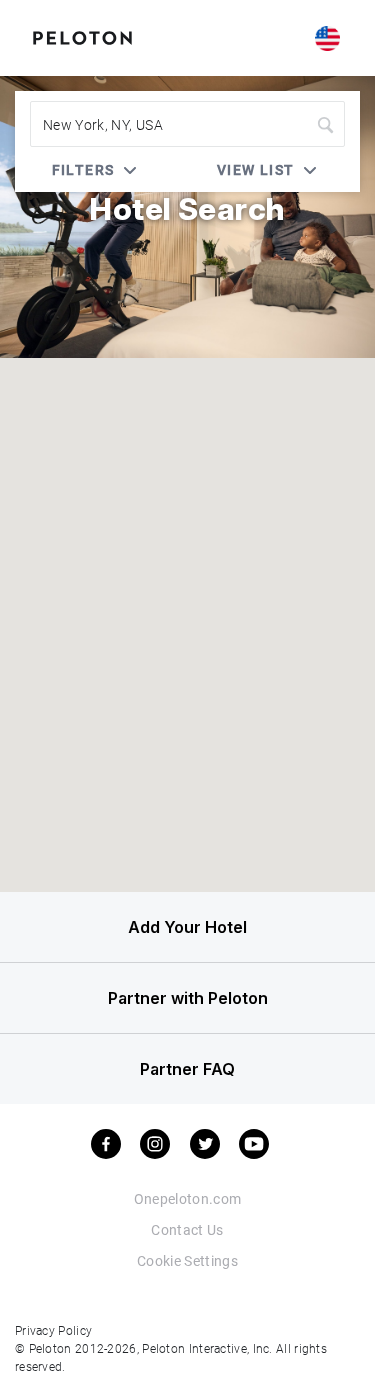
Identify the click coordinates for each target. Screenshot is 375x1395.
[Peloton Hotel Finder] (82, 36)
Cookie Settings (187, 1260)
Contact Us (187, 1229)
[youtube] (254, 1144)
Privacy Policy (53, 1330)
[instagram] (155, 1144)
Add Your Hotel (187, 927)
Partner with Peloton (188, 998)
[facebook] (106, 1144)
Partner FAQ (187, 1069)
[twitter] (205, 1144)
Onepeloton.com (188, 1198)
